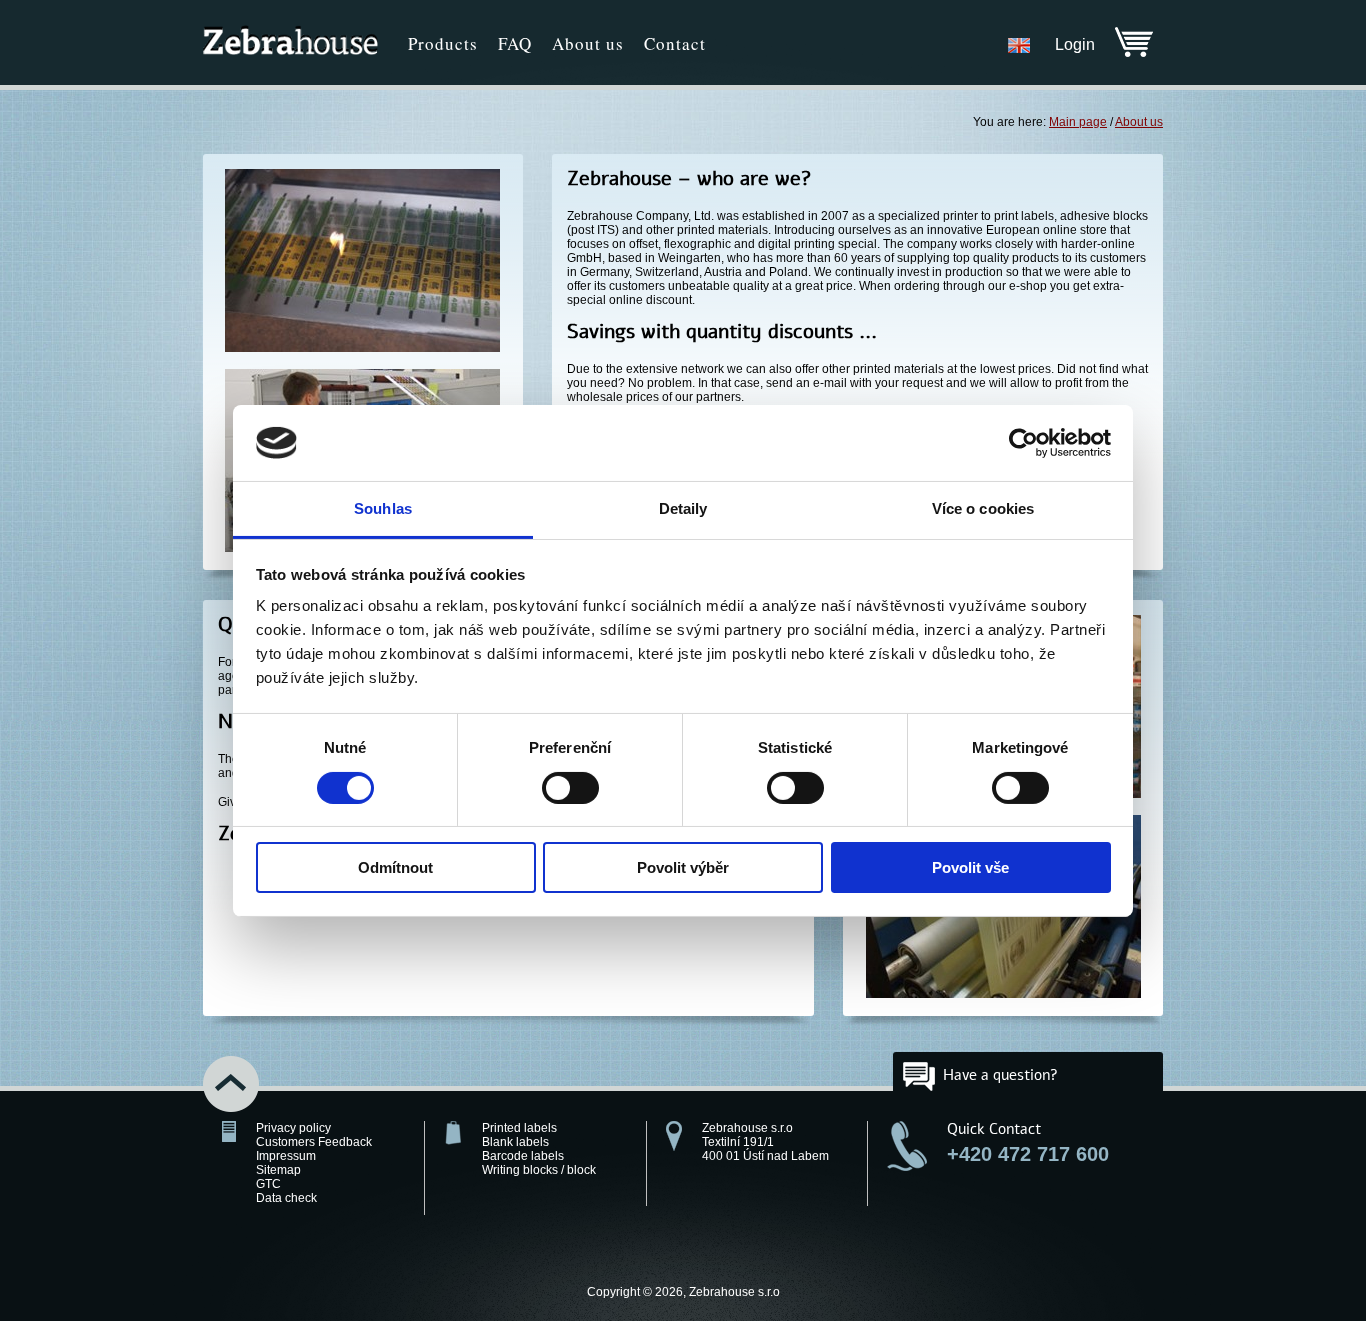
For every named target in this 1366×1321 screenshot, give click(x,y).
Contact (675, 43)
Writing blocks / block (539, 1170)
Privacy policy (293, 1128)
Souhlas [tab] (383, 508)
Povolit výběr (683, 867)
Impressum (286, 1156)
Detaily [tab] (683, 508)
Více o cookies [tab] (983, 508)
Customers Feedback (314, 1142)
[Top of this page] (241, 1085)
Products (443, 43)
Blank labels (515, 1142)
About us (588, 43)
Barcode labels (523, 1156)
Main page (1078, 122)
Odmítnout (395, 867)
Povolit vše (970, 867)
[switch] (570, 788)
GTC (268, 1184)
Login (1075, 44)
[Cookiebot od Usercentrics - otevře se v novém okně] (1023, 443)
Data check (286, 1198)
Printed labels (519, 1128)
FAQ (515, 43)
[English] (1019, 44)
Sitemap (278, 1170)
